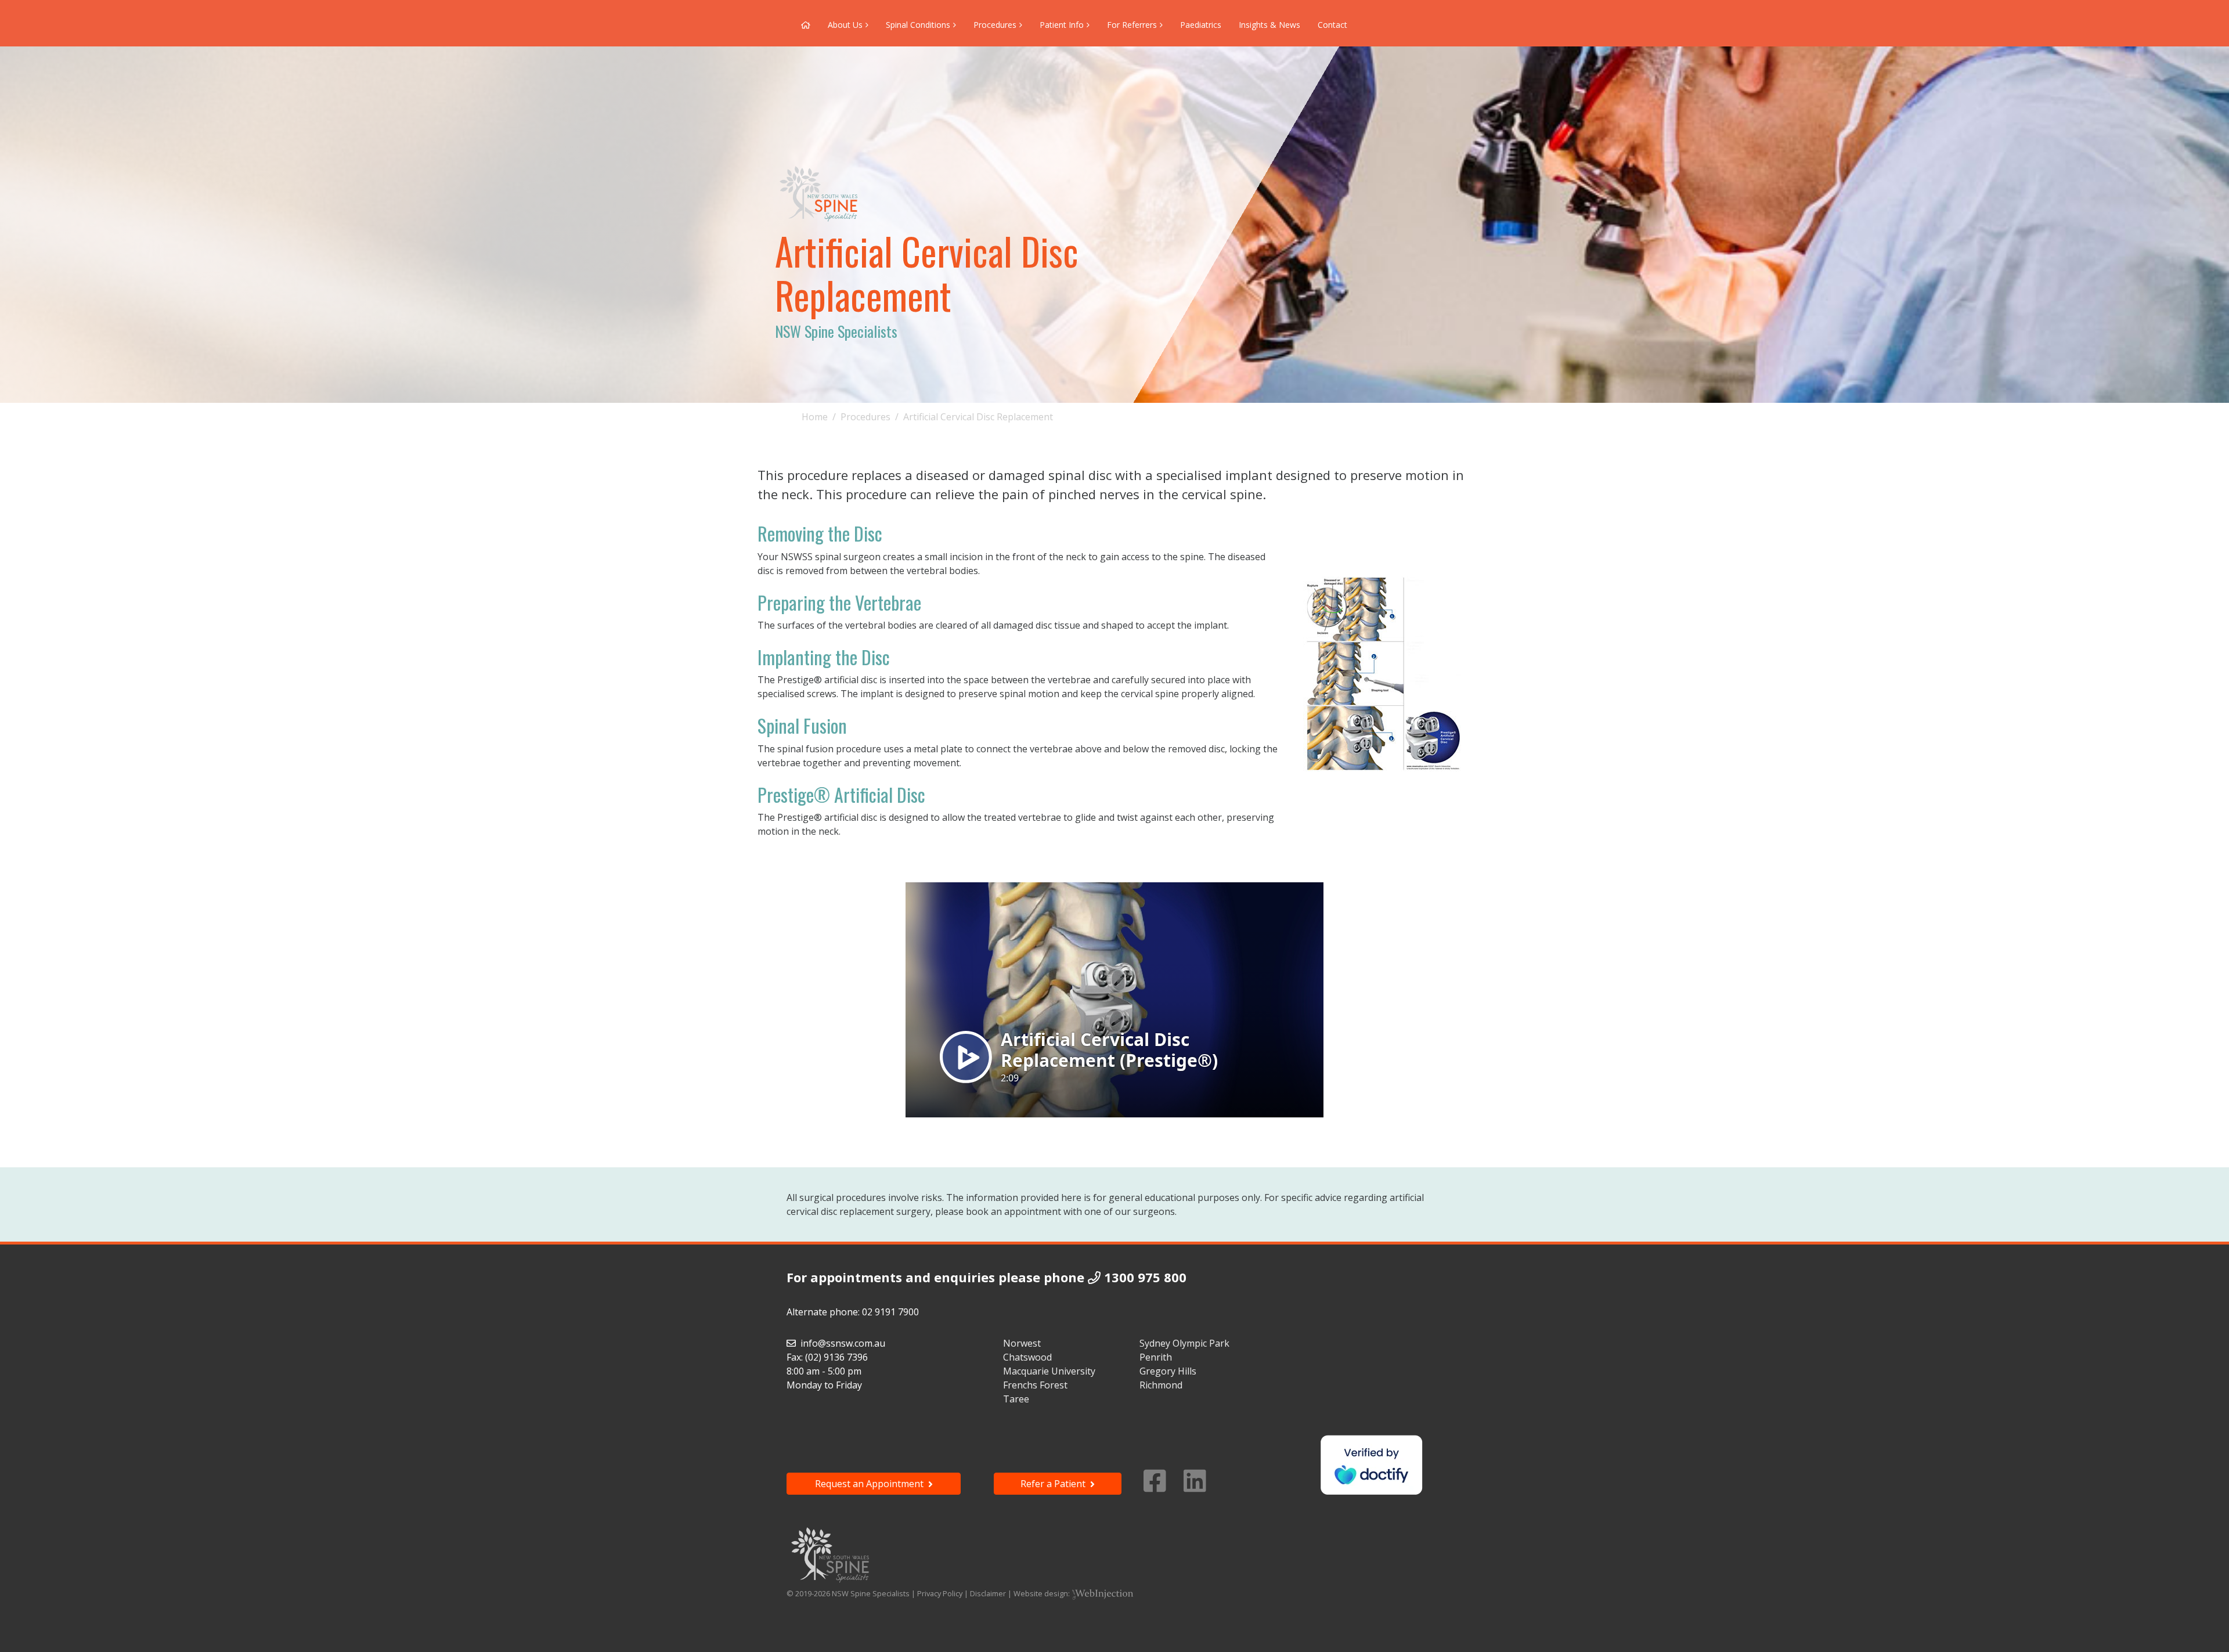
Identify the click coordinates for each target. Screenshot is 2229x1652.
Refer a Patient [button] (1055, 1484)
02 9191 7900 (890, 1312)
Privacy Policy (940, 1593)
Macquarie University (1049, 1371)
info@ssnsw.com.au (843, 1343)
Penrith (1156, 1357)
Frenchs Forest (1035, 1385)
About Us (845, 25)
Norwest (1022, 1343)
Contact (1332, 25)
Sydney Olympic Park (1184, 1343)
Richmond (1161, 1385)
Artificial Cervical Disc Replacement (978, 417)
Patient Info (1062, 25)
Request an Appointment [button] (872, 1484)
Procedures (995, 25)
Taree (1016, 1399)
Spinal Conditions (918, 25)
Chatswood (1027, 1357)
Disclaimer (988, 1593)
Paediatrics (1201, 25)
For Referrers (1132, 25)
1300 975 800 (1145, 1277)
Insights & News (1269, 25)
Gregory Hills (1168, 1371)
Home (815, 417)
